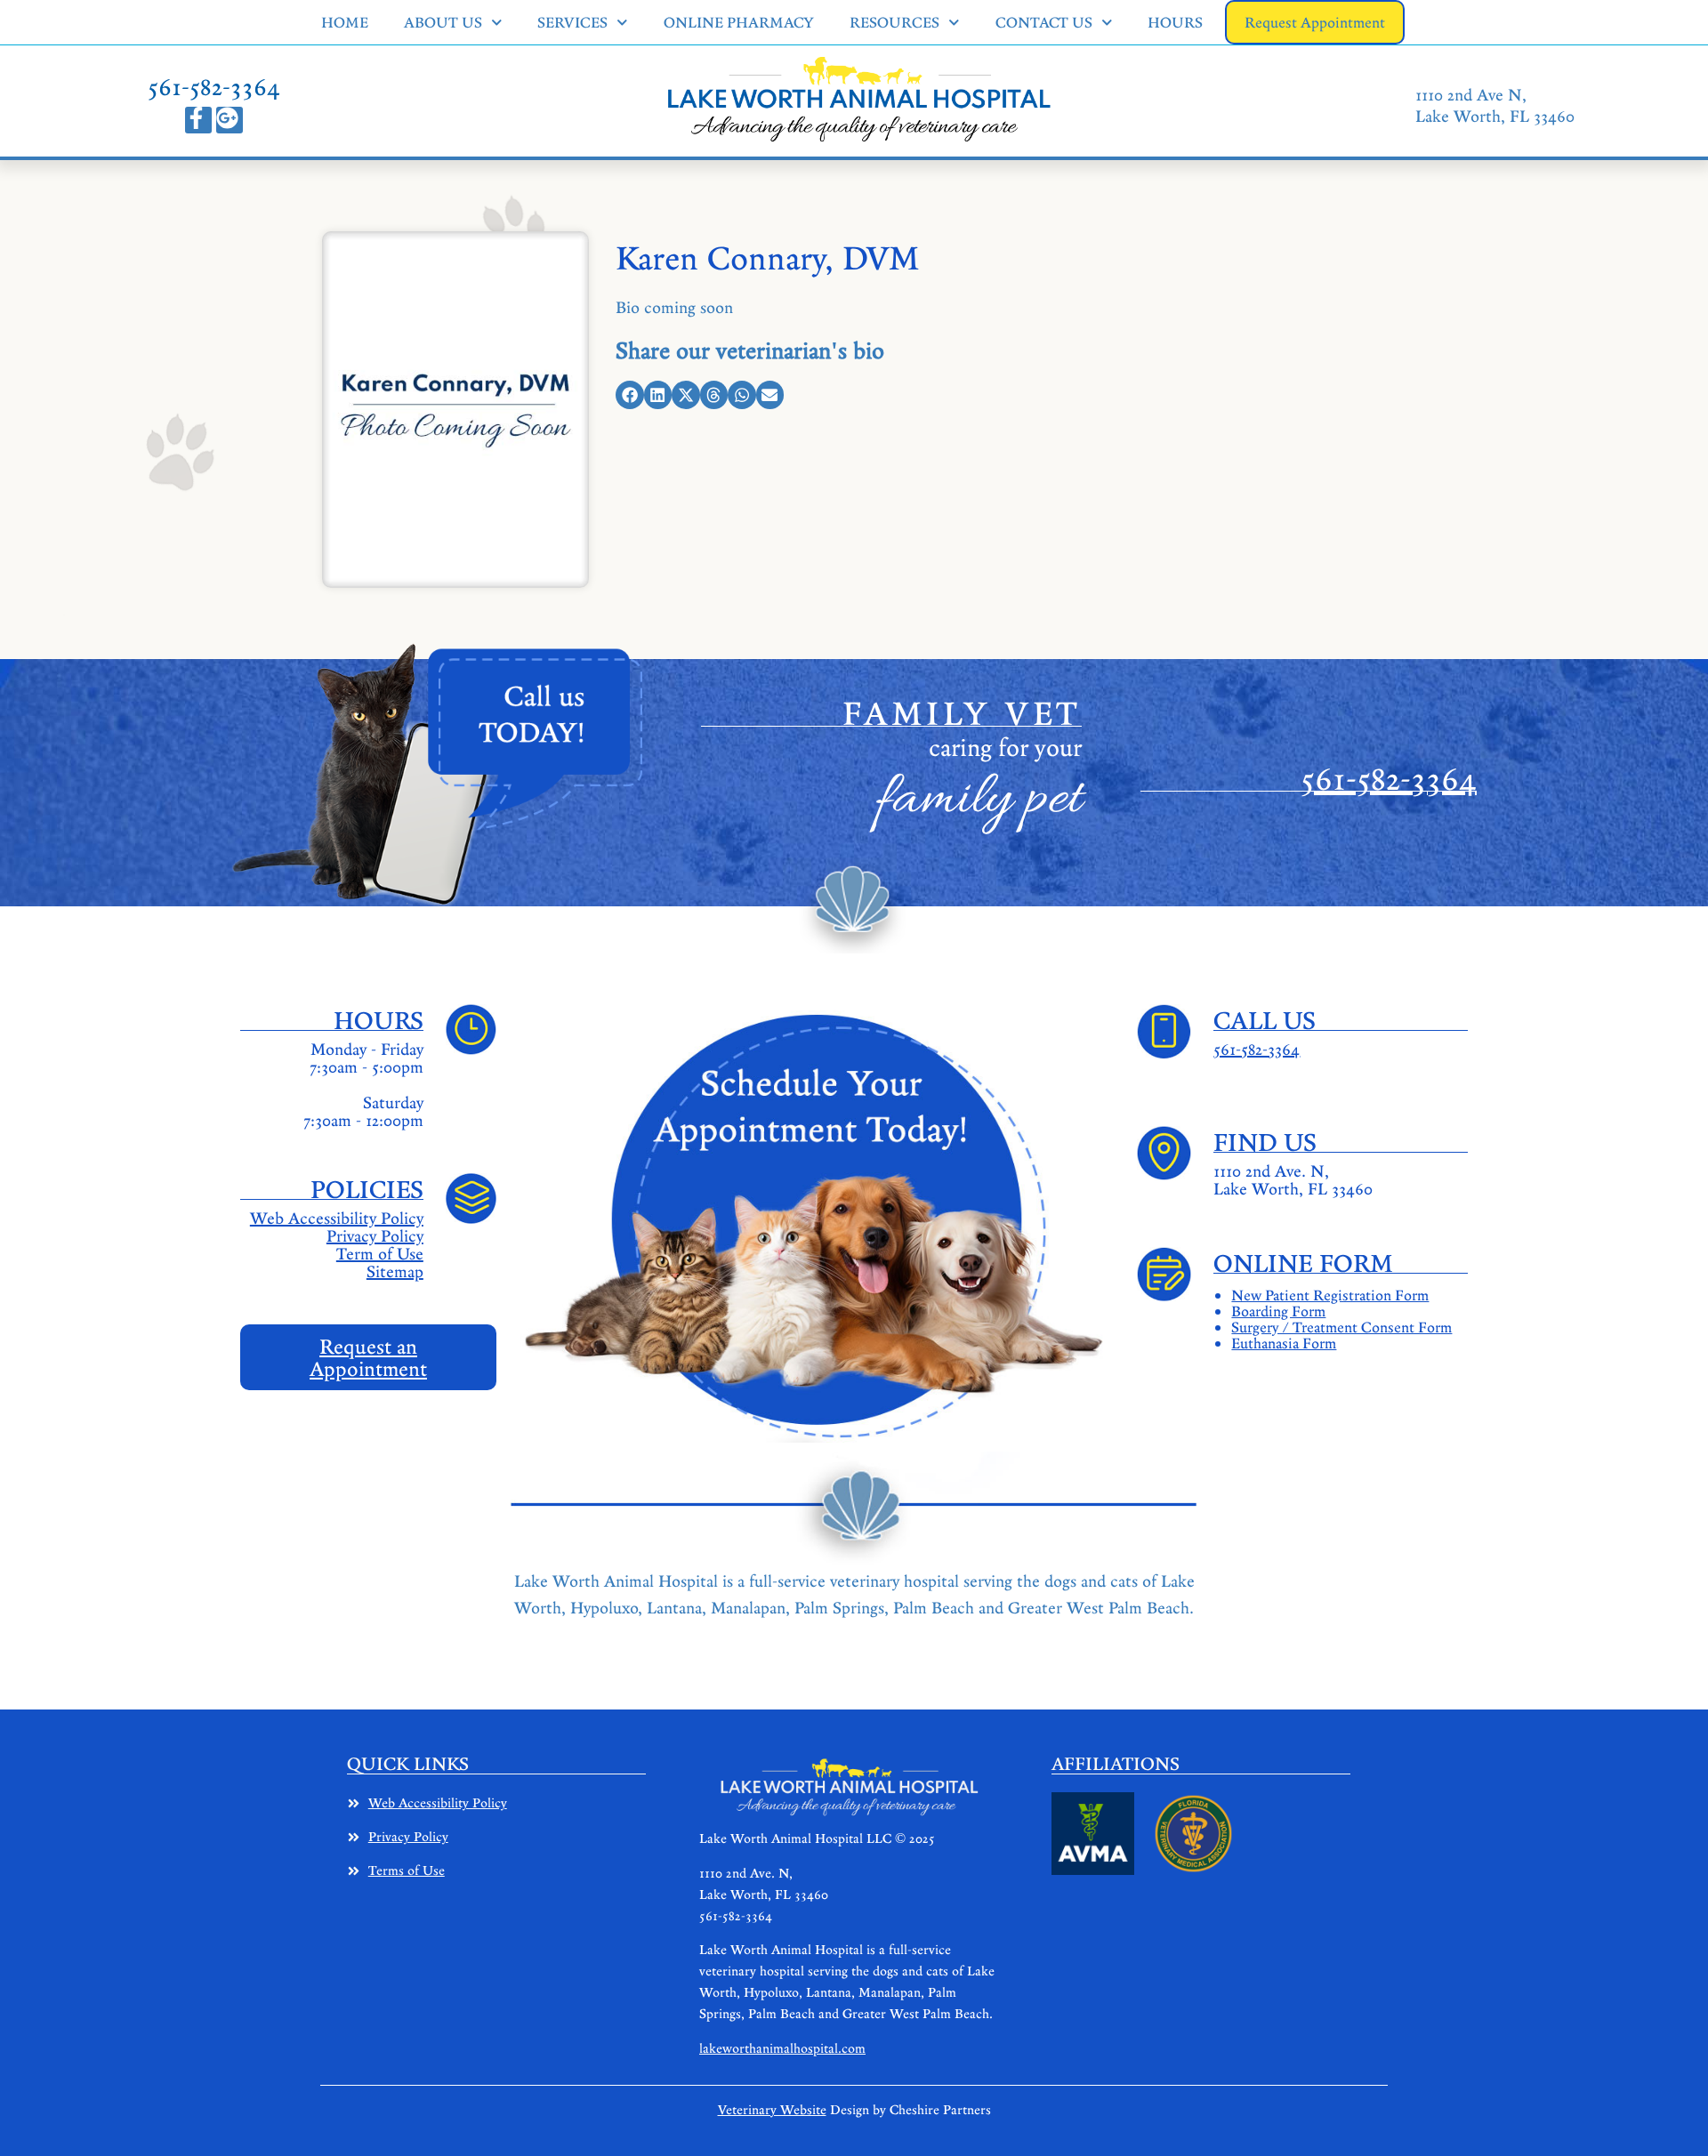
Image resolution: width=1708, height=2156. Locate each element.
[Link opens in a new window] (1093, 1834)
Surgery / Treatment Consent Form (1341, 1327)
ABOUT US (443, 22)
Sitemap (395, 1271)
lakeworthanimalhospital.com (782, 2048)
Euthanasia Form (1284, 1343)
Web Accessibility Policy (337, 1218)
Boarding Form (1278, 1311)
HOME (345, 22)
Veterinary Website (772, 2109)
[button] (630, 395)
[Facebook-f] (198, 120)
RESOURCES (894, 22)
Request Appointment (1315, 22)
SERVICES (572, 22)
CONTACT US (1044, 22)
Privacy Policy (375, 1235)
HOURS (1175, 22)
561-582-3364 (214, 86)
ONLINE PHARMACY (739, 22)
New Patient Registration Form (1330, 1295)
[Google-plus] (230, 120)
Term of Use (380, 1253)
